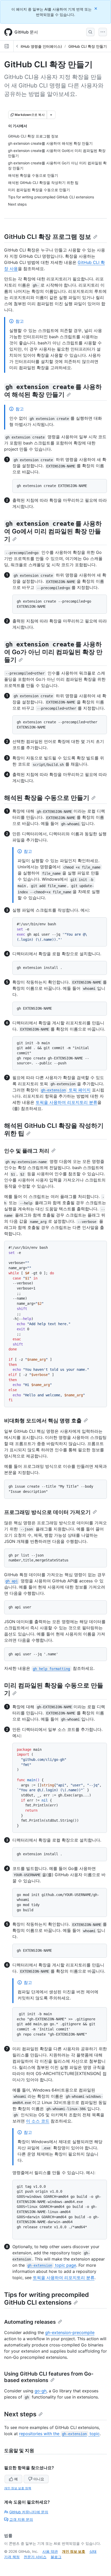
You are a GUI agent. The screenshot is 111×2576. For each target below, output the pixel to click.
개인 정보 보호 (74, 2551)
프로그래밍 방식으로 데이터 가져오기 (47, 1512)
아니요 (39, 2479)
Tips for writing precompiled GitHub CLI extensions (46, 2299)
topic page (52, 2265)
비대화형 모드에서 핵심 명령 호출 (43, 1421)
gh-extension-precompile (70, 2332)
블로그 (56, 2557)
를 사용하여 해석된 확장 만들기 (53, 391)
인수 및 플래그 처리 (27, 1151)
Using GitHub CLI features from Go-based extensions (49, 2377)
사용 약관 (50, 2551)
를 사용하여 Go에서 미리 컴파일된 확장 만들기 (53, 531)
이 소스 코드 (38, 2121)
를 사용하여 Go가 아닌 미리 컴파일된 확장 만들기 (53, 652)
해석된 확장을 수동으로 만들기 (47, 798)
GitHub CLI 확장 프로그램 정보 (48, 237)
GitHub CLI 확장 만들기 (88, 46)
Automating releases (30, 2322)
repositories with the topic (59, 2434)
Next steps (20, 2414)
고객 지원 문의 (21, 2519)
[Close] (96, 8)
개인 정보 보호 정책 (18, 2488)
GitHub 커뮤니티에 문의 (29, 2512)
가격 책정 (12, 2557)
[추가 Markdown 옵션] (51, 115)
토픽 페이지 (66, 1090)
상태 (93, 2551)
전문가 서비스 (35, 2557)
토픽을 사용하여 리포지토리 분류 (66, 1102)
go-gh (41, 2391)
